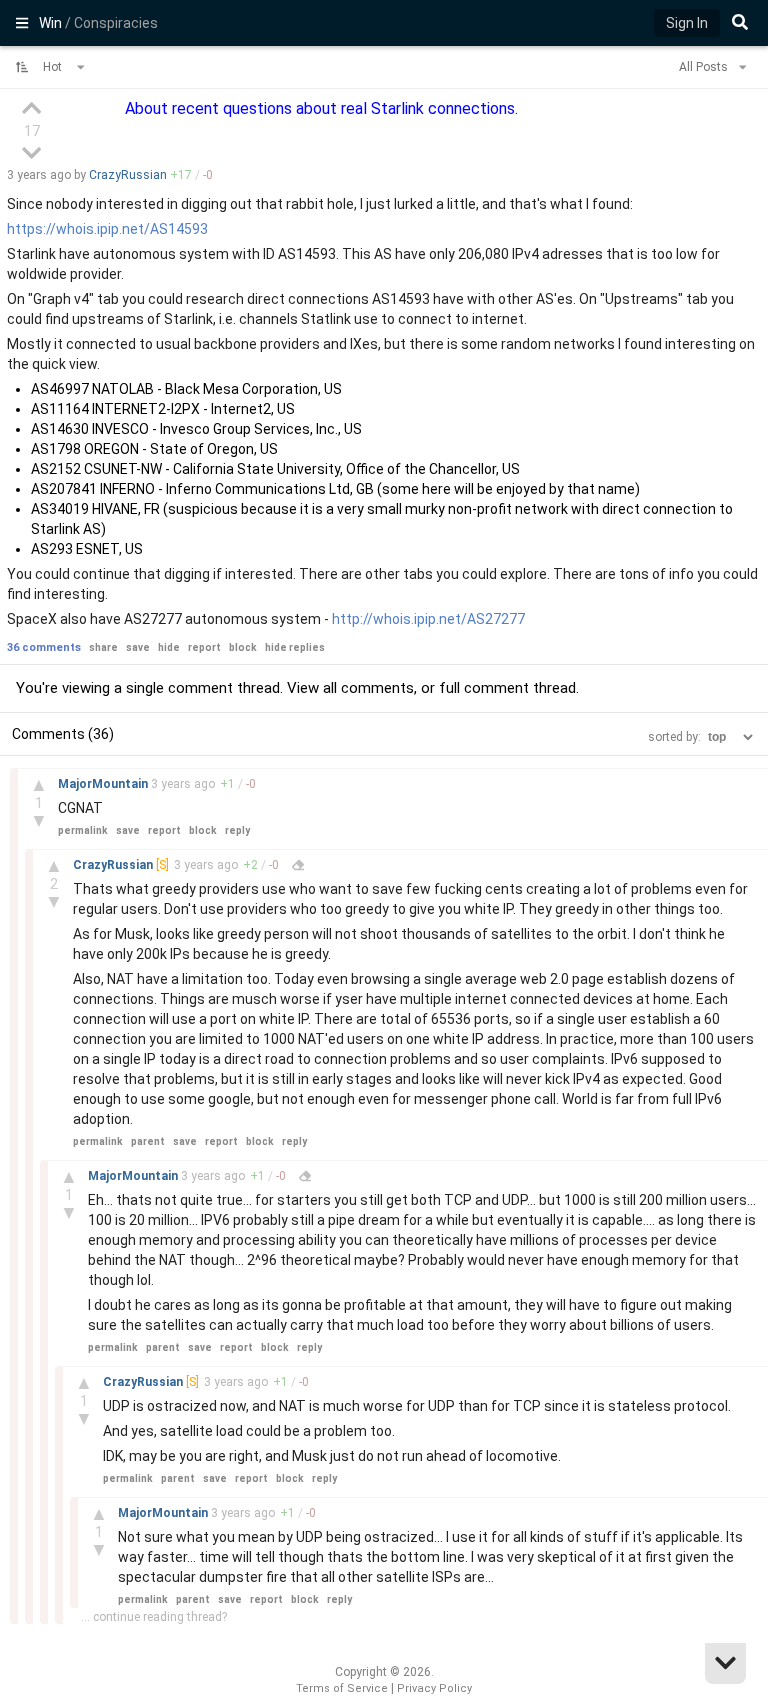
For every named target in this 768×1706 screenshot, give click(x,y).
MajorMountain (104, 784)
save (138, 647)
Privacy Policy (434, 1688)
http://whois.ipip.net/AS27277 (428, 619)
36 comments (44, 647)
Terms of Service (342, 1688)
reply (237, 830)
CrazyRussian (128, 175)
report (204, 647)
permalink (83, 830)
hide (169, 647)
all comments (368, 688)
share (103, 647)
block (243, 647)
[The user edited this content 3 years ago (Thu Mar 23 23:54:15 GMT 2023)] (298, 865)
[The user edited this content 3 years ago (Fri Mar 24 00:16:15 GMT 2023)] (305, 1176)
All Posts (705, 67)
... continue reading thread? (154, 1617)
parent (148, 1141)
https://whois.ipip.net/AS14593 (107, 229)
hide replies (295, 647)
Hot (54, 67)
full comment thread (507, 688)
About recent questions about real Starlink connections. (321, 108)
